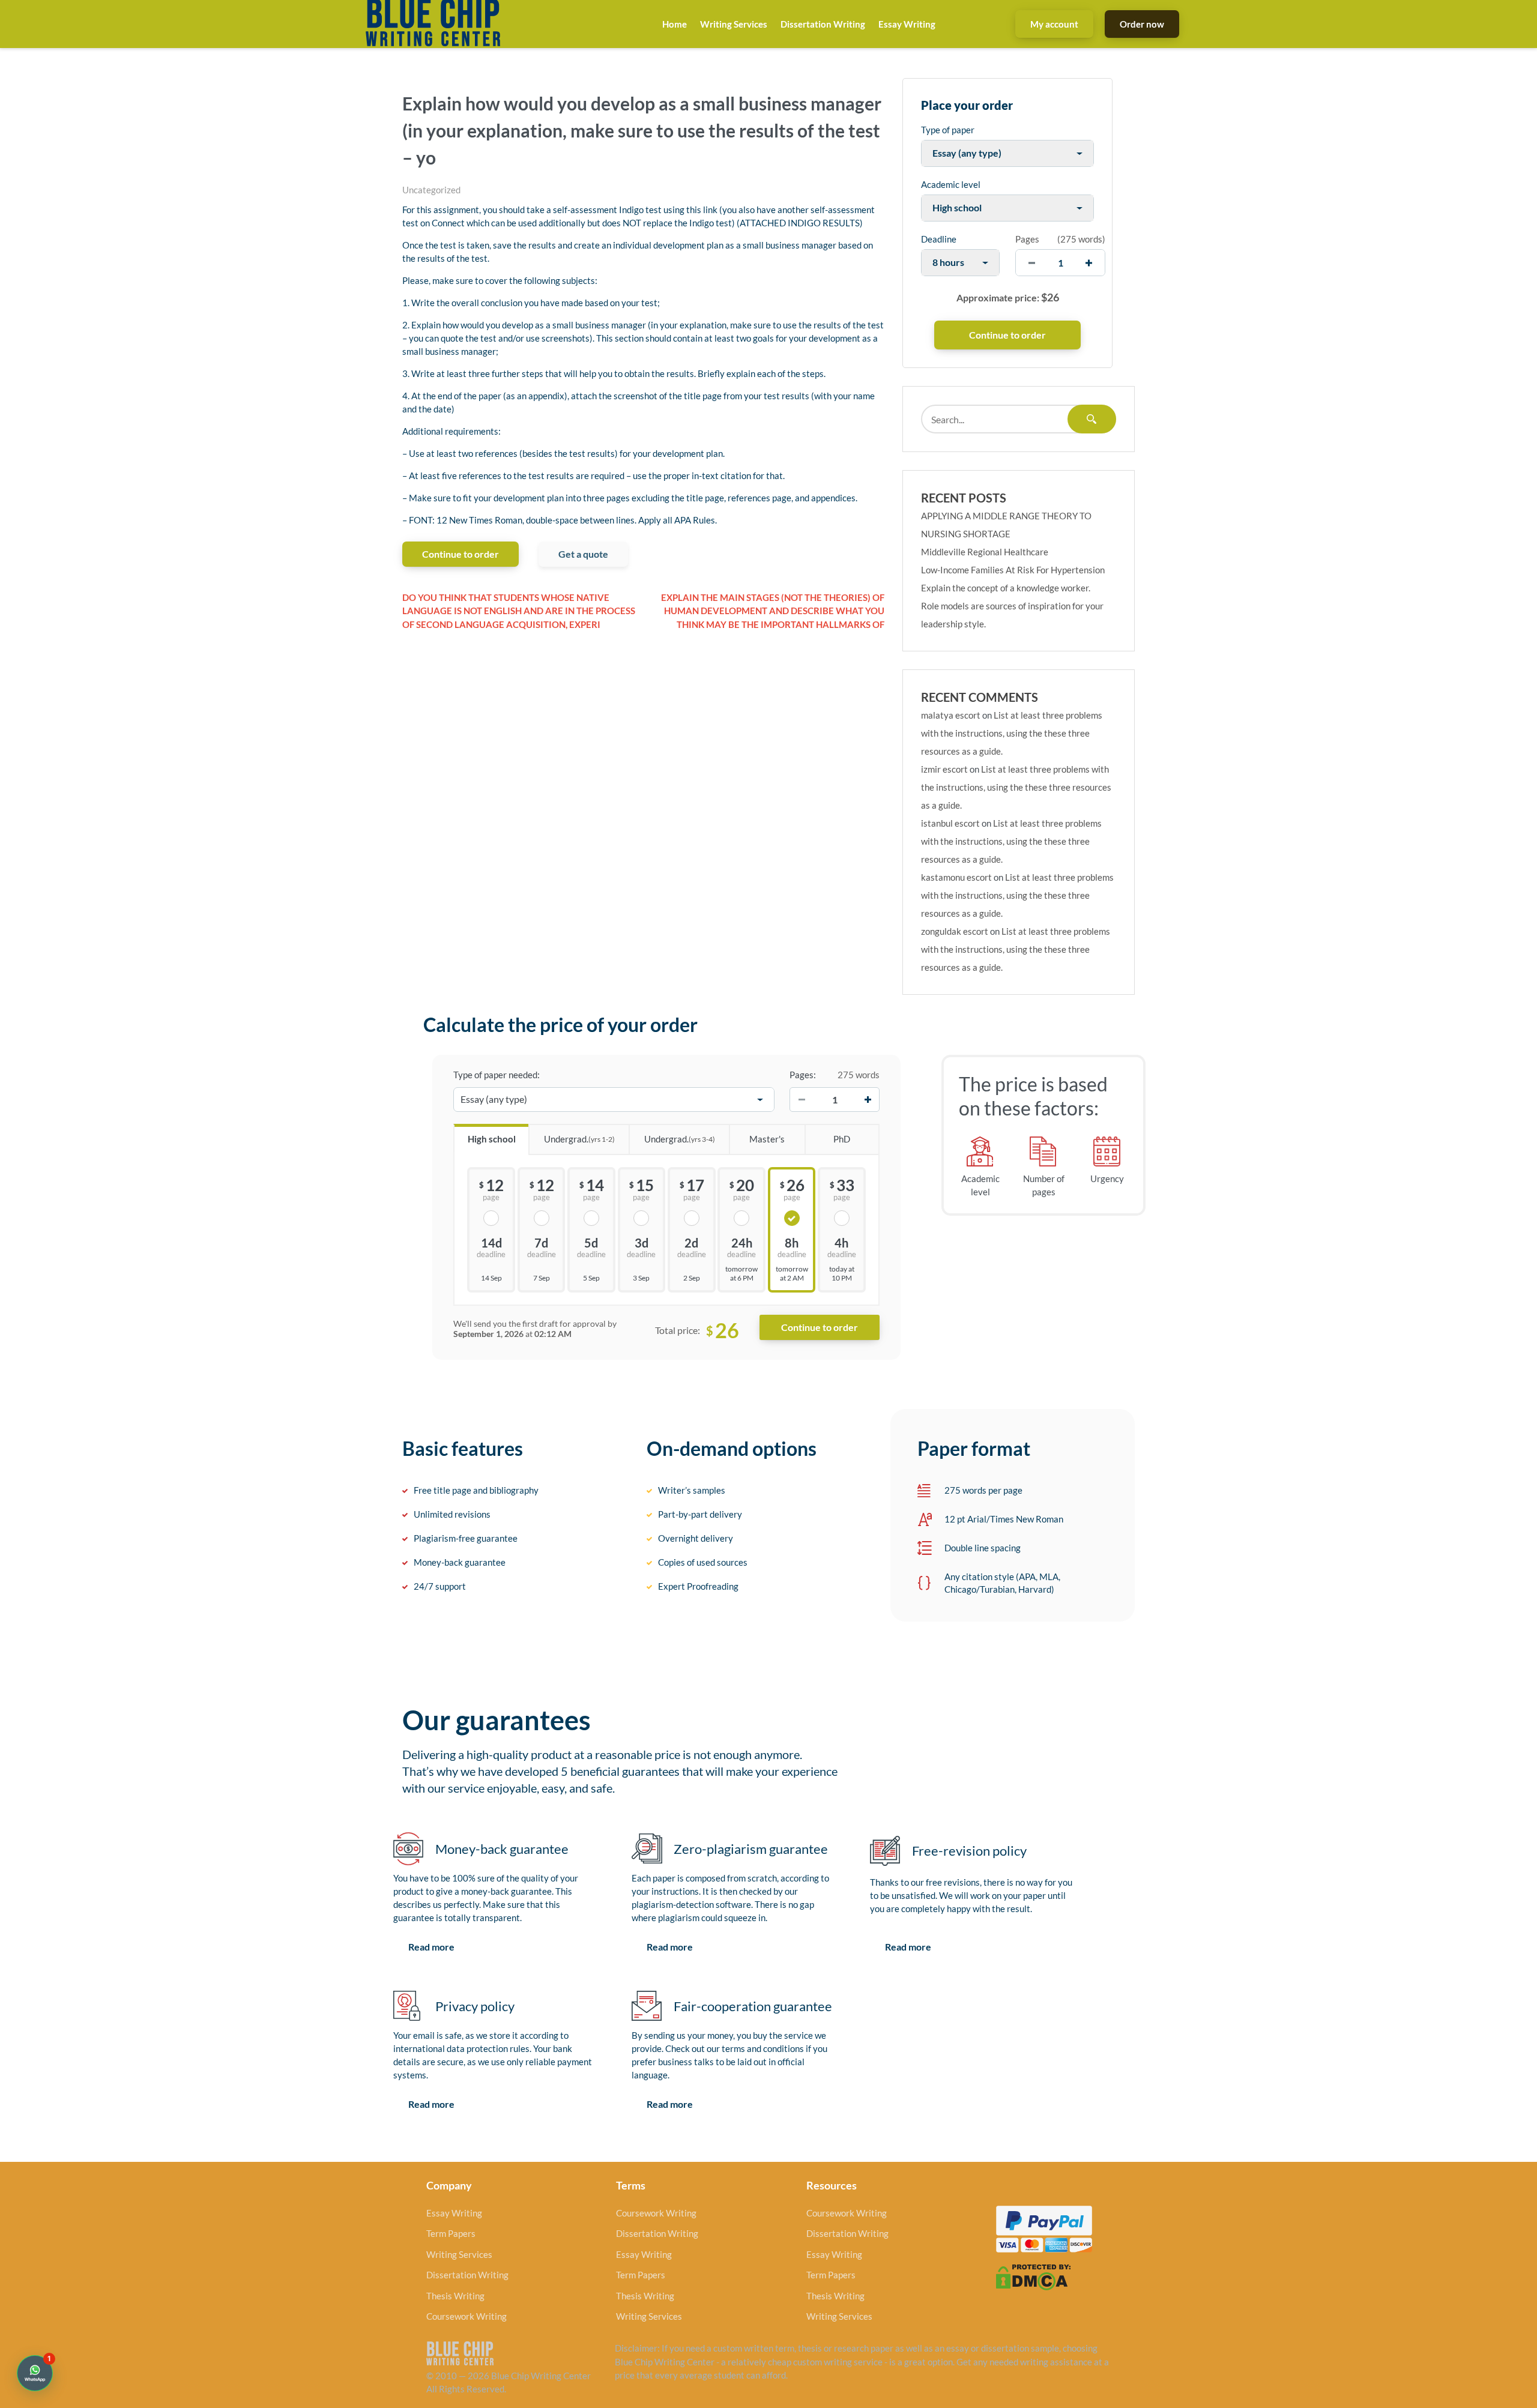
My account (1054, 24)
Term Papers (451, 2233)
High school (492, 1139)
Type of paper (948, 130)
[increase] (1089, 263)
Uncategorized (431, 190)
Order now (1142, 24)
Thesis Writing (455, 2296)
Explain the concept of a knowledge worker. (1006, 588)
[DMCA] (1033, 2276)
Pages (1027, 239)
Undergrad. (579, 1139)
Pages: (803, 1075)
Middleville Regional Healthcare (985, 552)
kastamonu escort (956, 877)
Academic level (951, 184)
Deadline (939, 239)
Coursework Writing (467, 2316)
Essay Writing (907, 24)
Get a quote (583, 554)
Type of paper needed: (497, 1075)
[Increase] (868, 1100)
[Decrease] (802, 1100)
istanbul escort (950, 823)
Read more (431, 1947)
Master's (767, 1139)
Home (675, 24)
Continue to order (460, 554)
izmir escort (944, 769)
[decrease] (1032, 263)
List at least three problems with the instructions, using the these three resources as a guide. (1012, 733)
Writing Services (734, 24)
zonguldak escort (955, 931)
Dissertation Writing (823, 24)
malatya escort (951, 715)
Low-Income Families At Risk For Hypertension (1013, 570)
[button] (35, 2373)
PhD (842, 1139)
